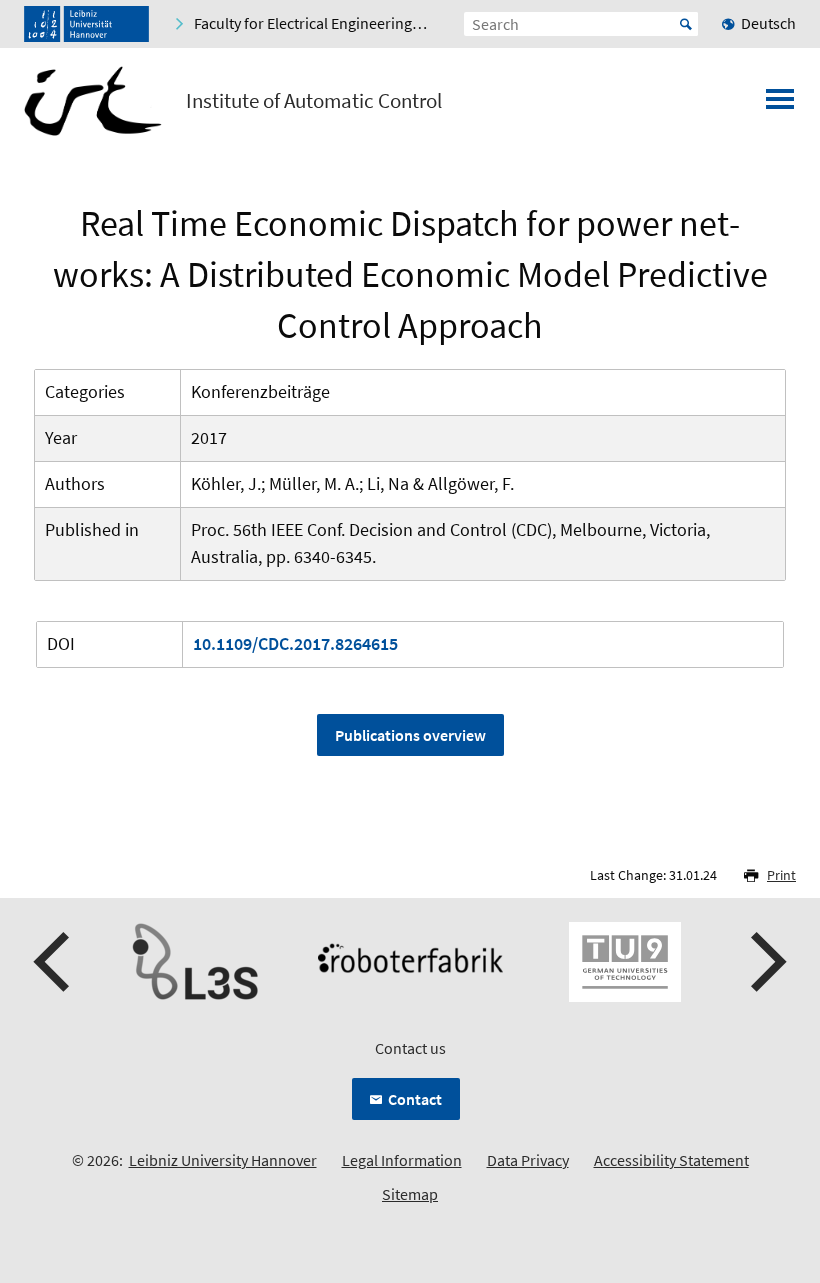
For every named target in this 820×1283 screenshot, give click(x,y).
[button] (54, 962)
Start (686, 24)
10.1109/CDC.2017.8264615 (295, 643)
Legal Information (402, 1160)
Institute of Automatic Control (314, 101)
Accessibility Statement (671, 1160)
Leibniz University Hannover (223, 1160)
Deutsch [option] (768, 23)
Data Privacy (528, 1160)
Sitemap (410, 1194)
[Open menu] (780, 105)
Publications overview (410, 735)
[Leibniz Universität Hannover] (86, 24)
